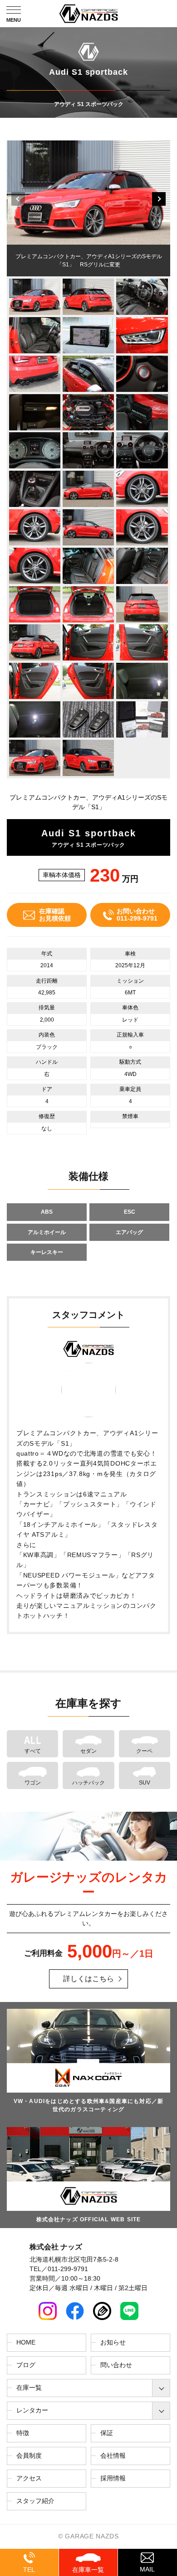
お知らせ (113, 2342)
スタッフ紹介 (35, 2501)
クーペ (144, 1751)
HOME (26, 2342)
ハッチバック (88, 1783)
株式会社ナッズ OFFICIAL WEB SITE (89, 2219)
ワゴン (33, 1783)
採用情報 (113, 2478)
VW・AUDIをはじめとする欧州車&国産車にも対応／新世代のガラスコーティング (88, 2105)
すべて (33, 1751)
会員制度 (29, 2455)
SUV (145, 1783)
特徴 (23, 2433)
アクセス (29, 2478)
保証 (107, 2433)
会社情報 (113, 2455)
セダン (88, 1751)
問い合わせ (116, 2365)
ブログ (26, 2365)
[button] (159, 199)
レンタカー (32, 2410)
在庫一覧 (29, 2388)
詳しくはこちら (88, 1979)
